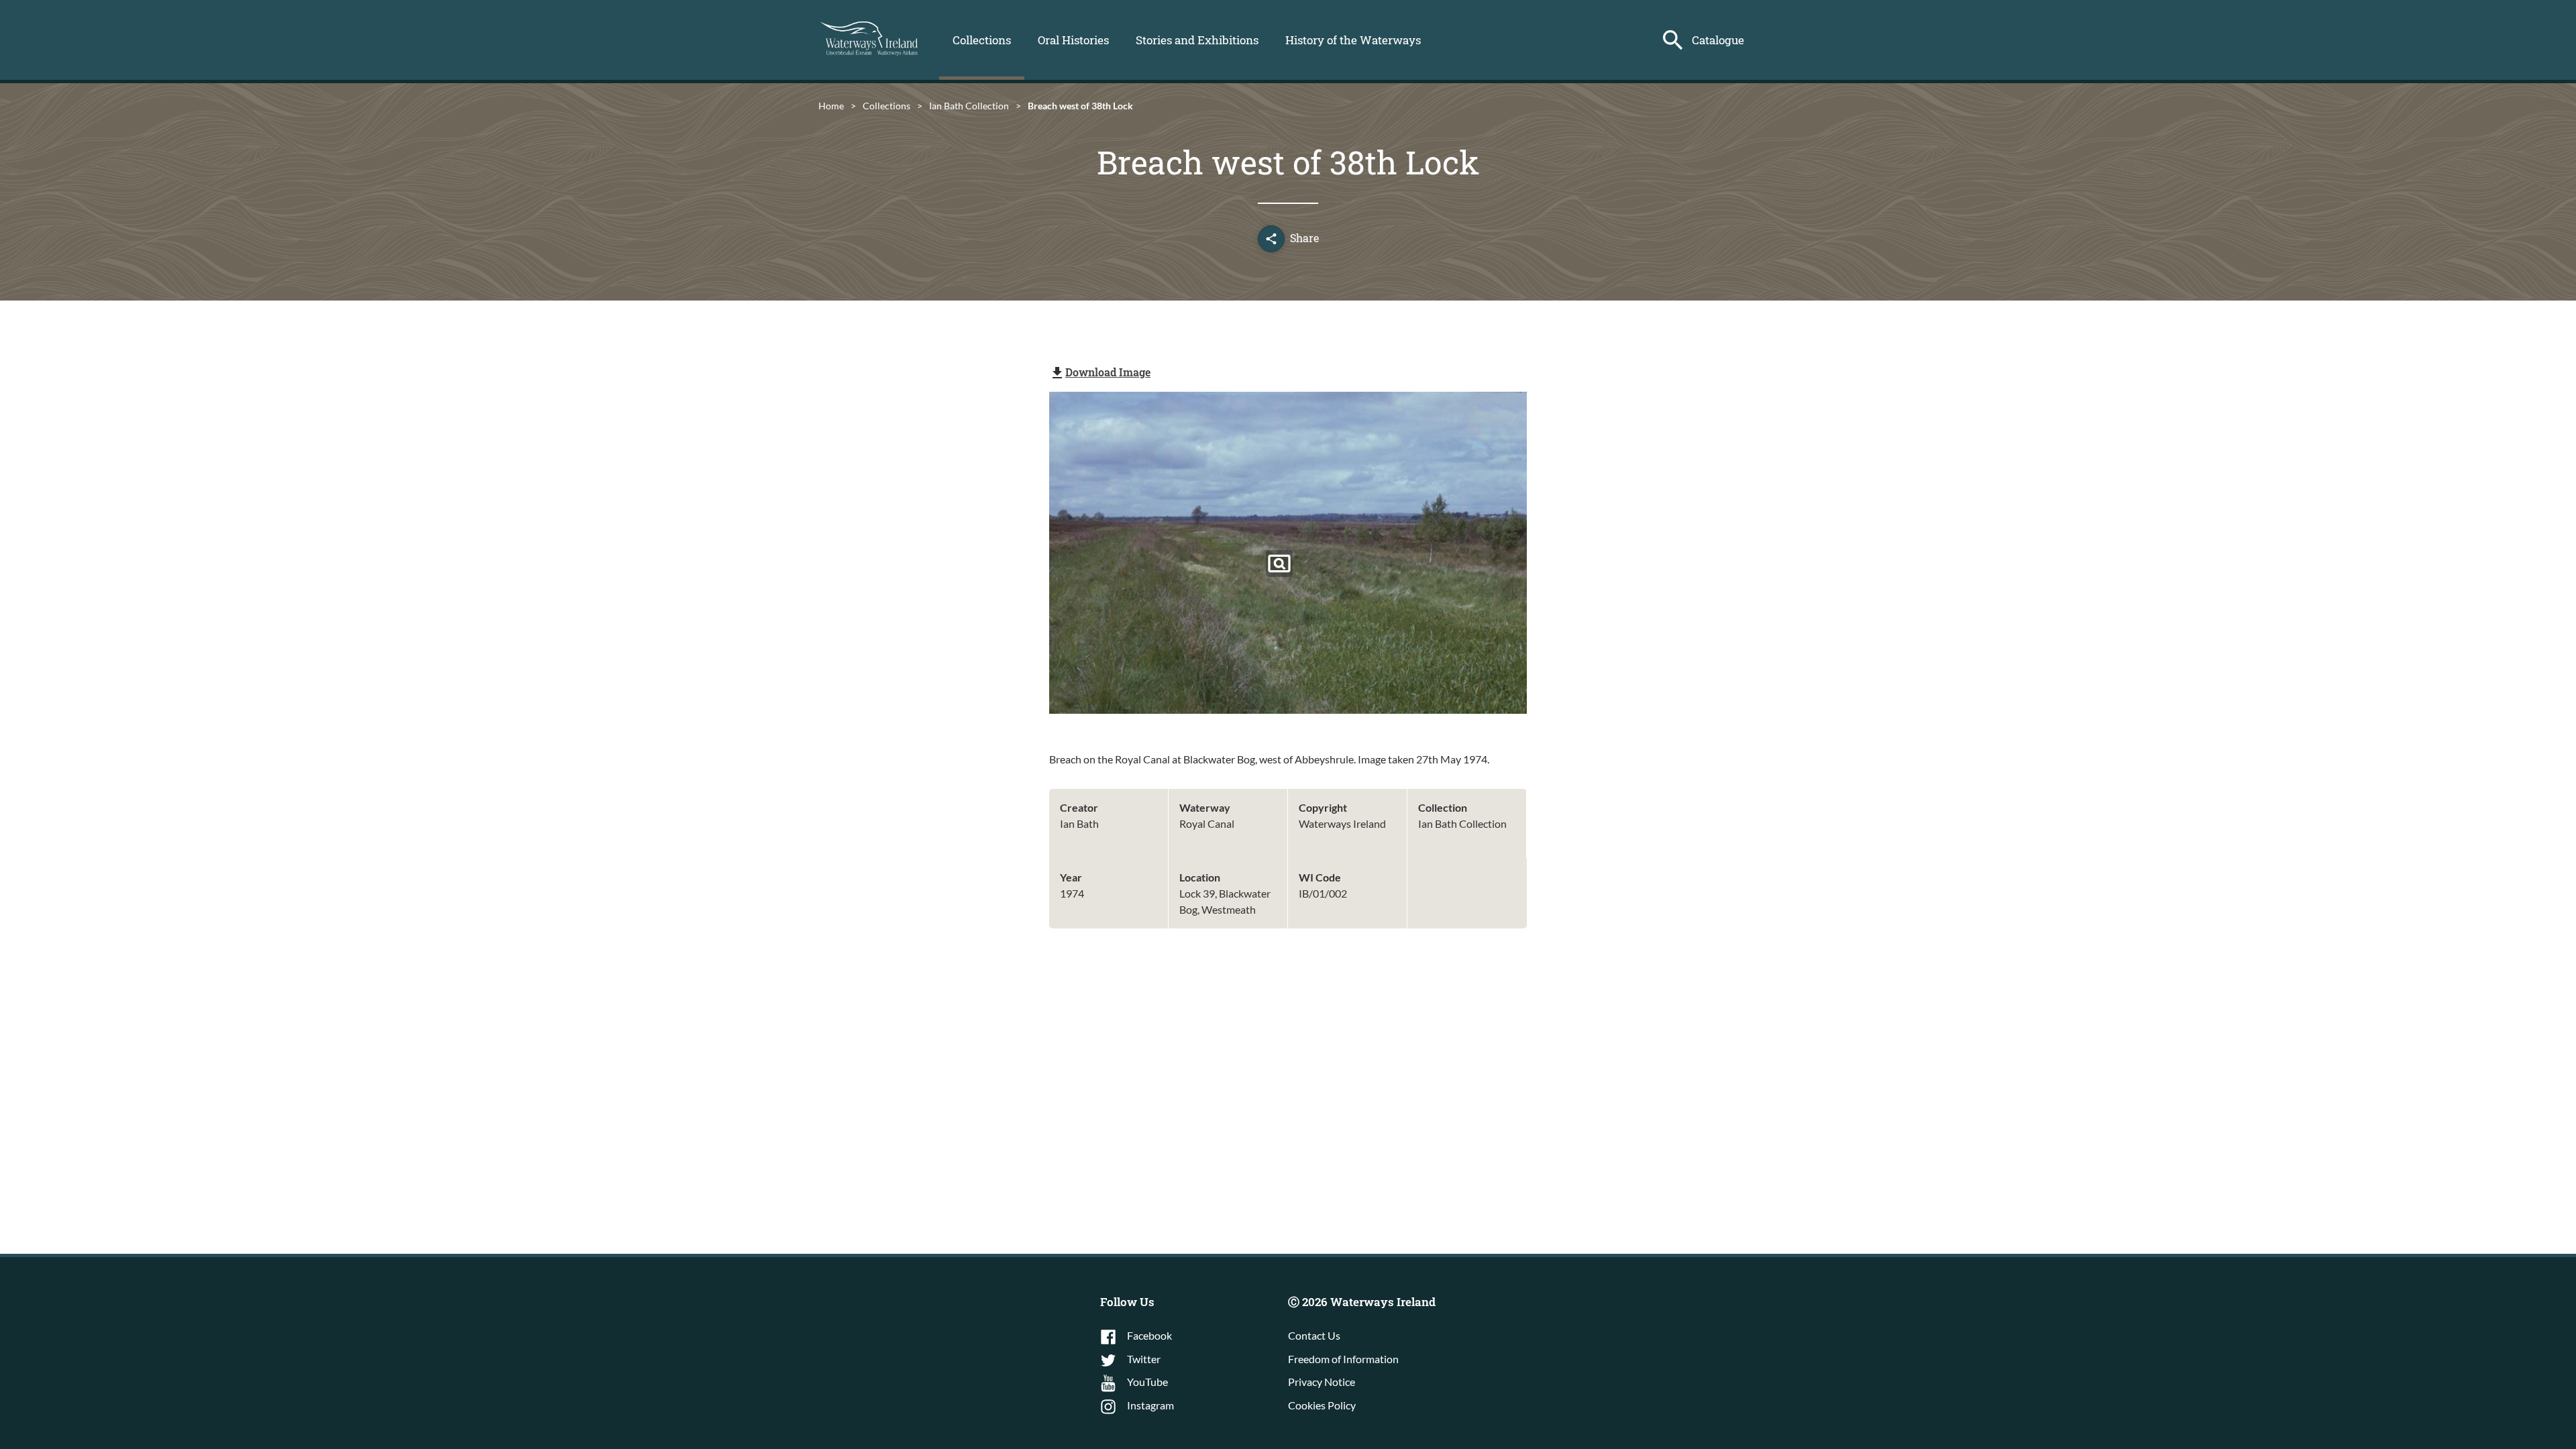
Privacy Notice (1322, 1382)
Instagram (1150, 1405)
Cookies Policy (1322, 1405)
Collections (982, 40)
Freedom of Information (1343, 1359)
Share (1304, 238)
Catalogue (1718, 40)
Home (831, 106)
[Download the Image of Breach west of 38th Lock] (1279, 563)
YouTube (1147, 1382)
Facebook (1149, 1335)
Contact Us (1314, 1335)
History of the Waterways (1353, 40)
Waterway (1205, 807)
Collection (1443, 807)
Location (1200, 877)
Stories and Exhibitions (1197, 40)
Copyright (1323, 807)
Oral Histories (1073, 40)
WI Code (1320, 877)
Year (1071, 877)
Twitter (1144, 1359)
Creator (1079, 807)
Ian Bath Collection (969, 106)
